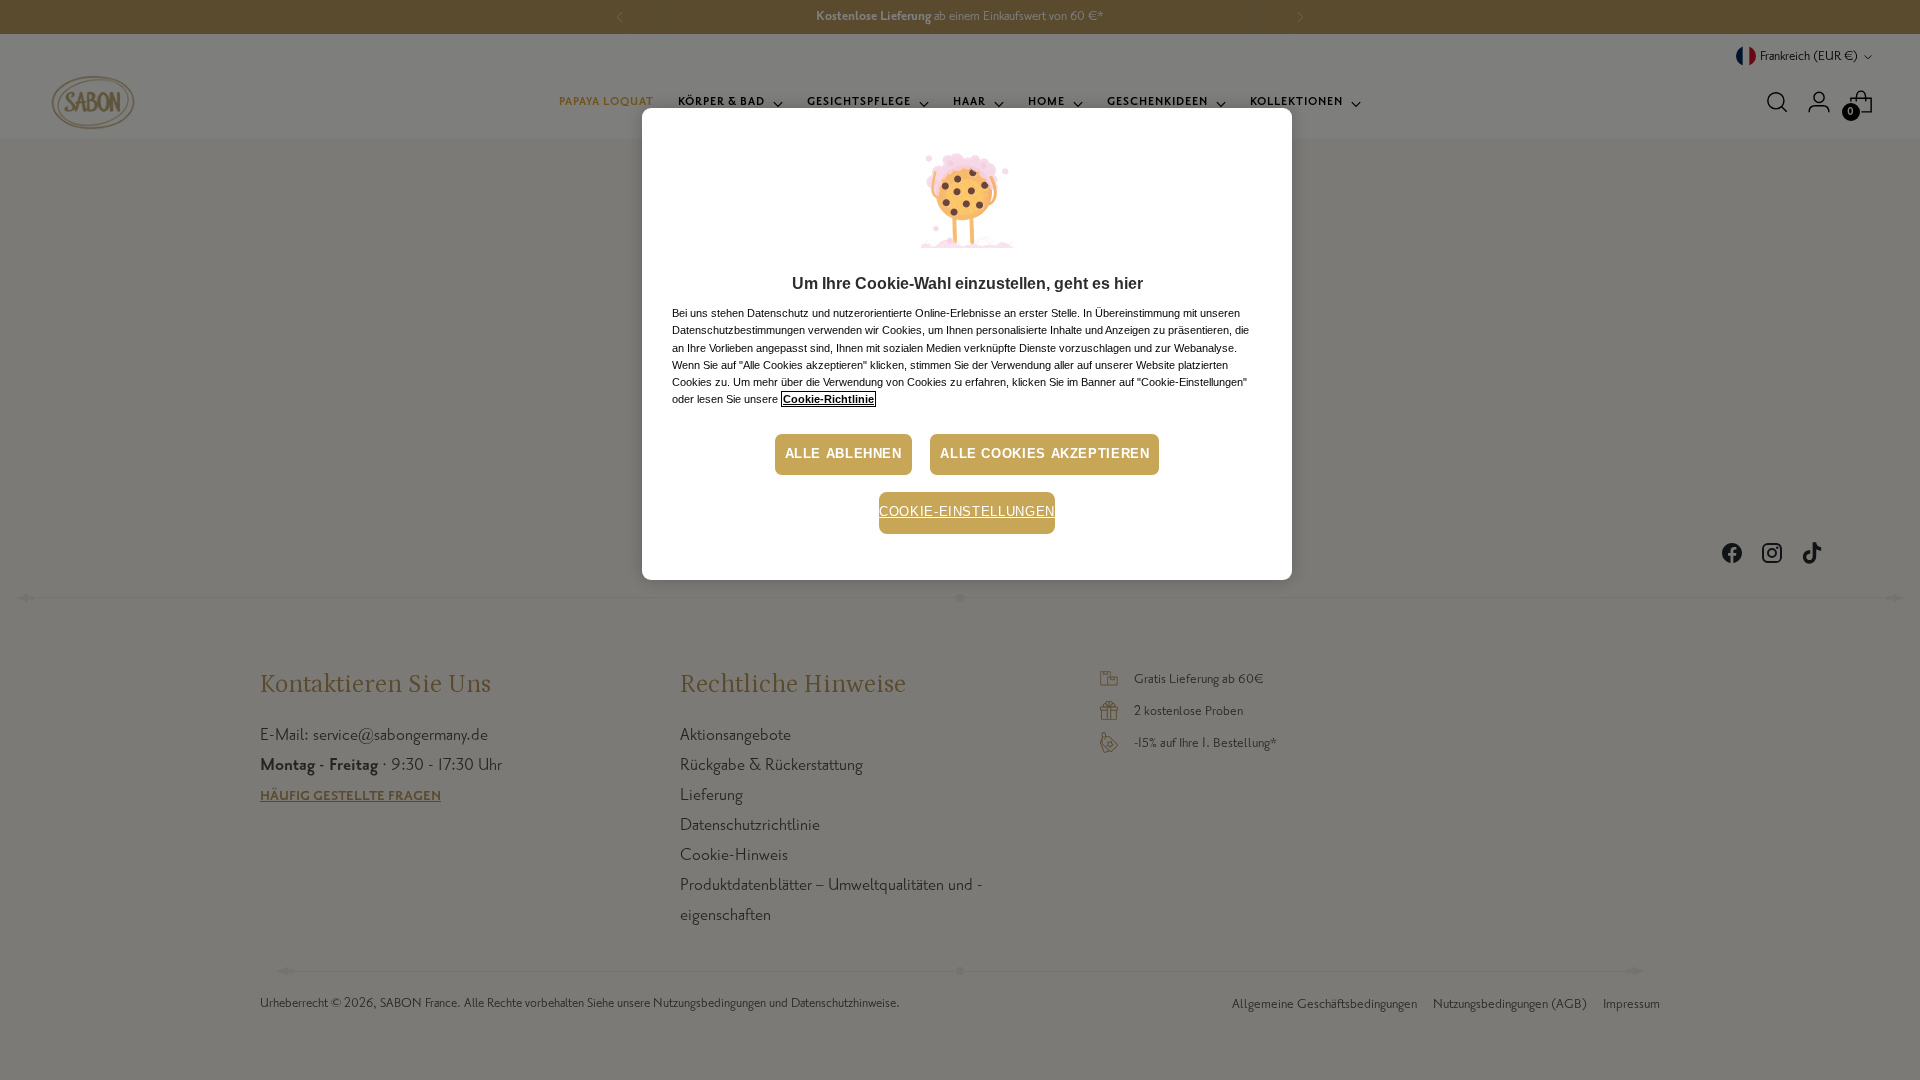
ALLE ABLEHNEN (843, 454)
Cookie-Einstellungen (967, 512)
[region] (967, 344)
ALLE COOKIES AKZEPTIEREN (1044, 454)
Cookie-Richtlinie (828, 399)
